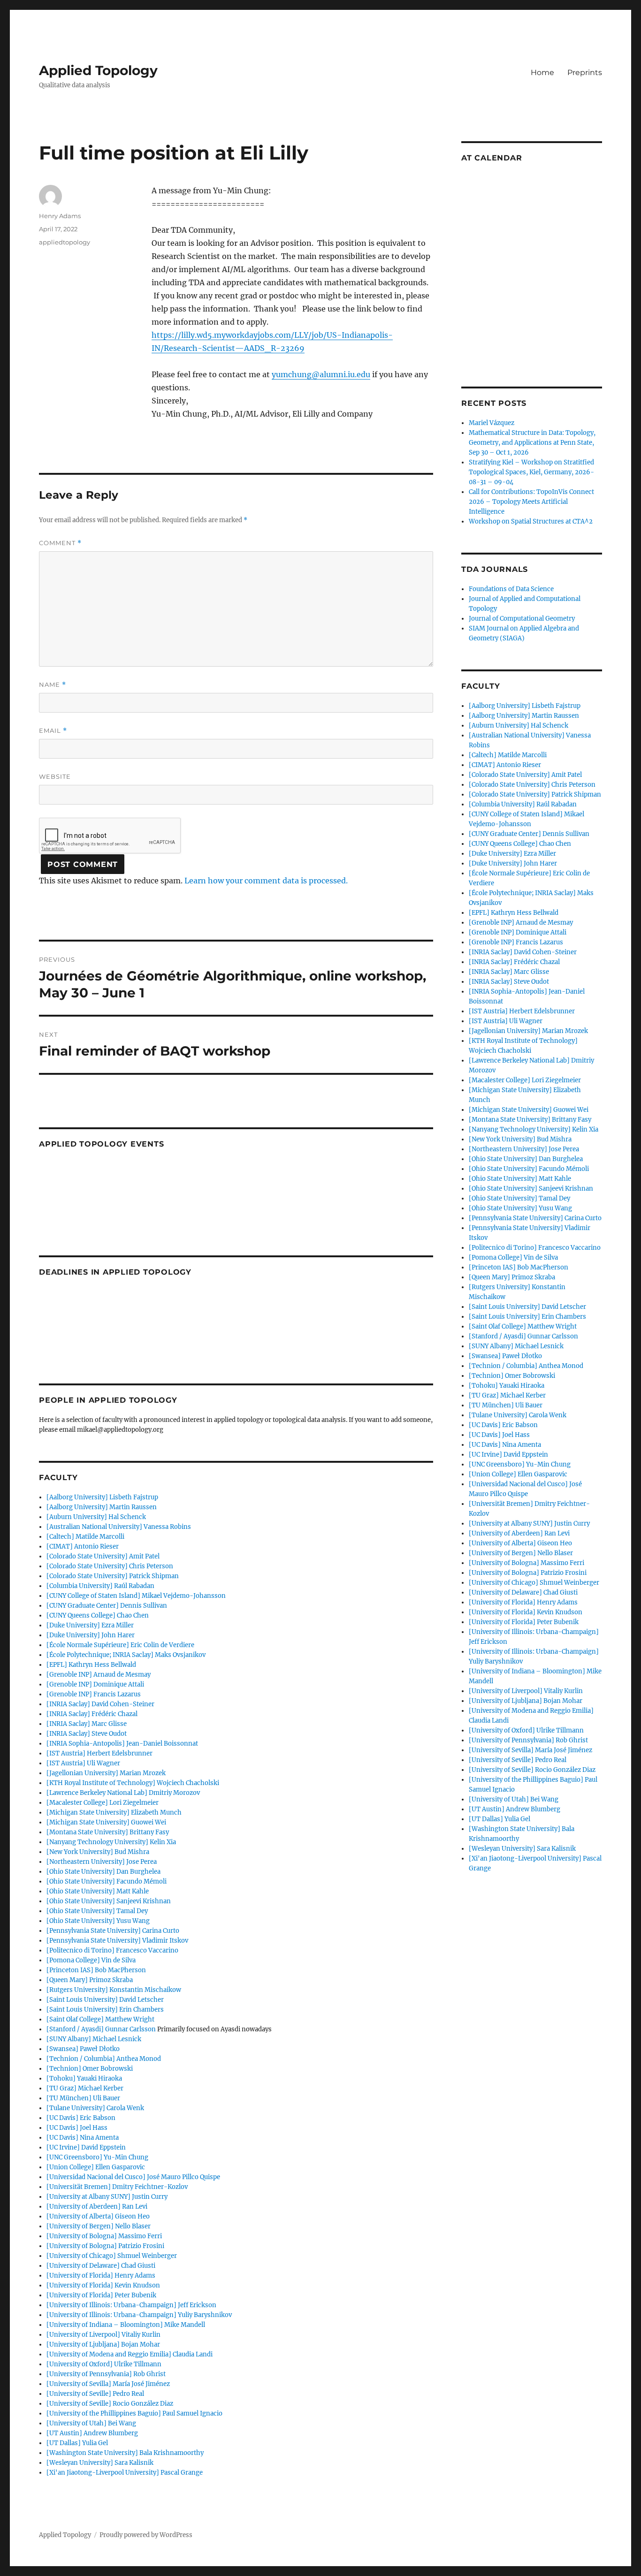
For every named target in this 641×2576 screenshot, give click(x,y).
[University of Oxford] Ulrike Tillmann (104, 2364)
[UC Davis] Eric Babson (81, 2118)
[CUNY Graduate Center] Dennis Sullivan (107, 1606)
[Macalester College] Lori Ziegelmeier (103, 1803)
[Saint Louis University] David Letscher (105, 2000)
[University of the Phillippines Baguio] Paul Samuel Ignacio (134, 2413)
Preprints (585, 72)
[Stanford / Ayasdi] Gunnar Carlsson (101, 2029)
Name (53, 685)
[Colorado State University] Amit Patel (103, 1556)
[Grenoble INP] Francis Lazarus (94, 1694)
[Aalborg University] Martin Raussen (102, 1507)
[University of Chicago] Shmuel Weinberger (112, 2256)
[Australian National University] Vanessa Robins (119, 1527)
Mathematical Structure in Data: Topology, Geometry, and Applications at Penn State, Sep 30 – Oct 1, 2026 (532, 443)
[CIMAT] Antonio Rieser (83, 1546)
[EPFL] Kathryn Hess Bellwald (91, 1665)
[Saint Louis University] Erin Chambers (105, 2010)
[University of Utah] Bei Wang (91, 2423)
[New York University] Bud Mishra (98, 1852)
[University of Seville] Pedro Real (95, 2394)
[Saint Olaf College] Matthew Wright (100, 2019)
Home (542, 72)
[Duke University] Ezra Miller (90, 1625)
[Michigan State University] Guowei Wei (106, 1822)
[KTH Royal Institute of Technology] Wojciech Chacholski (133, 1783)
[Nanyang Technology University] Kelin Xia (111, 1842)
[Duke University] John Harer (91, 1635)
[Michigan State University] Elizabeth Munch (114, 1812)
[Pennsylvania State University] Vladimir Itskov (117, 1941)
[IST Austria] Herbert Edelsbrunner (99, 1753)
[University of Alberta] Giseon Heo (98, 2216)
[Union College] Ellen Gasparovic (96, 2167)
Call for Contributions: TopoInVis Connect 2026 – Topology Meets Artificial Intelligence (531, 502)
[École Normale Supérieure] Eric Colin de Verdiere (120, 1645)
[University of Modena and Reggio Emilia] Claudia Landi (130, 2354)
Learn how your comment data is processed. (266, 881)
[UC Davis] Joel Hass (77, 2128)
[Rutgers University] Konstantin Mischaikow (114, 1990)
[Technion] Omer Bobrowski (90, 2069)
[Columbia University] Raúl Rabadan (100, 1586)
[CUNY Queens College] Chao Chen (98, 1615)
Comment (60, 543)
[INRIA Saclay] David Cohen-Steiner (100, 1704)
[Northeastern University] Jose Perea (102, 1862)
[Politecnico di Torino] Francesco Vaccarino (112, 1950)
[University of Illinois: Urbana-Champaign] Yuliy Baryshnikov (139, 2315)
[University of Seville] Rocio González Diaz (110, 2404)
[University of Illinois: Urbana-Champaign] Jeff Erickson (131, 2305)
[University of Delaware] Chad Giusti (101, 2266)
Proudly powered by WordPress (146, 2535)
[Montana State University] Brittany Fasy (108, 1832)
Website (55, 776)
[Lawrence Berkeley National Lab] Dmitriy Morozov (123, 1793)
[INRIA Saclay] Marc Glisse (87, 1724)
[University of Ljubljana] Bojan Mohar (103, 2344)
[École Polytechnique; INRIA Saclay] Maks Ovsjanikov (126, 1655)
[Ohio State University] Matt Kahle (98, 1891)
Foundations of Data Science (511, 589)
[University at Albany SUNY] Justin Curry (107, 2197)
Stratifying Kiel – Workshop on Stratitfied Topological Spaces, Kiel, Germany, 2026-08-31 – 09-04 (531, 472)
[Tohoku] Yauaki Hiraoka (84, 2078)
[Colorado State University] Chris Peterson (110, 1566)
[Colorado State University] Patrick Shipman (113, 1576)
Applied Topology (98, 70)
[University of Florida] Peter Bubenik (101, 2295)
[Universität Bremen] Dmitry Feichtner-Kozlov (117, 2187)
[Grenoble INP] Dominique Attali (95, 1684)
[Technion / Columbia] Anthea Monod (104, 2059)
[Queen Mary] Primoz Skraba (90, 1980)
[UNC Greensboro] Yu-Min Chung (97, 2157)
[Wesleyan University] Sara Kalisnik (100, 2463)
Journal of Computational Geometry (522, 619)
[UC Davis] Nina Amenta (83, 2138)
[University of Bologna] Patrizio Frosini (105, 2246)
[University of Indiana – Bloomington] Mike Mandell (126, 2325)
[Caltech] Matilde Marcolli (85, 1537)
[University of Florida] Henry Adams (101, 2276)
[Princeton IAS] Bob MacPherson (96, 1970)
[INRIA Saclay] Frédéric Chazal (92, 1714)
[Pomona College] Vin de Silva (91, 1960)
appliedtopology (65, 242)
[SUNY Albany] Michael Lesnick (94, 2039)
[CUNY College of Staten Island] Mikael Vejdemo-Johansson (136, 1596)
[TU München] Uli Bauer (83, 2098)
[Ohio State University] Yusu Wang (98, 1921)
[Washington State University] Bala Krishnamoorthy (125, 2453)
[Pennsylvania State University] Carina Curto (113, 1931)
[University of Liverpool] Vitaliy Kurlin (103, 2335)
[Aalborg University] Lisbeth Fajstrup (102, 1497)
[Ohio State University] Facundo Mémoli (107, 1881)
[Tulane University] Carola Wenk (95, 2108)
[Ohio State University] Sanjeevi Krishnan (109, 1901)
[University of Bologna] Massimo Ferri (104, 2236)
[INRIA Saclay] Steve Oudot (87, 1734)
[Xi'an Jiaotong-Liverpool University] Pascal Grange (125, 2473)
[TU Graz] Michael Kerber (85, 2088)
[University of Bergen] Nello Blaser (99, 2226)
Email (53, 731)
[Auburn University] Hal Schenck (96, 1517)
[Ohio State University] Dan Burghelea (103, 1872)
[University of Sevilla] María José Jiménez (108, 2384)
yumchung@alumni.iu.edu (321, 374)
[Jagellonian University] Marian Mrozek (106, 1773)
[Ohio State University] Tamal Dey (97, 1911)
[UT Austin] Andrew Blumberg (92, 2433)
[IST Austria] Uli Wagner (83, 1763)
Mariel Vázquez (492, 423)
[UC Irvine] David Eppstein (86, 2147)
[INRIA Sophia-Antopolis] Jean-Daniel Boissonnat (122, 1744)
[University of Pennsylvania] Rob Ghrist (106, 2374)
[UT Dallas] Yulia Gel (77, 2443)
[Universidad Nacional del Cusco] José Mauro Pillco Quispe (133, 2177)
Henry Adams (60, 216)
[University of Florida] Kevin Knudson (103, 2285)
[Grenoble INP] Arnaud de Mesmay (99, 1675)
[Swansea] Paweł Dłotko (83, 2049)
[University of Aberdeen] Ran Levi (97, 2207)
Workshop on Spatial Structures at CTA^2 (531, 521)
